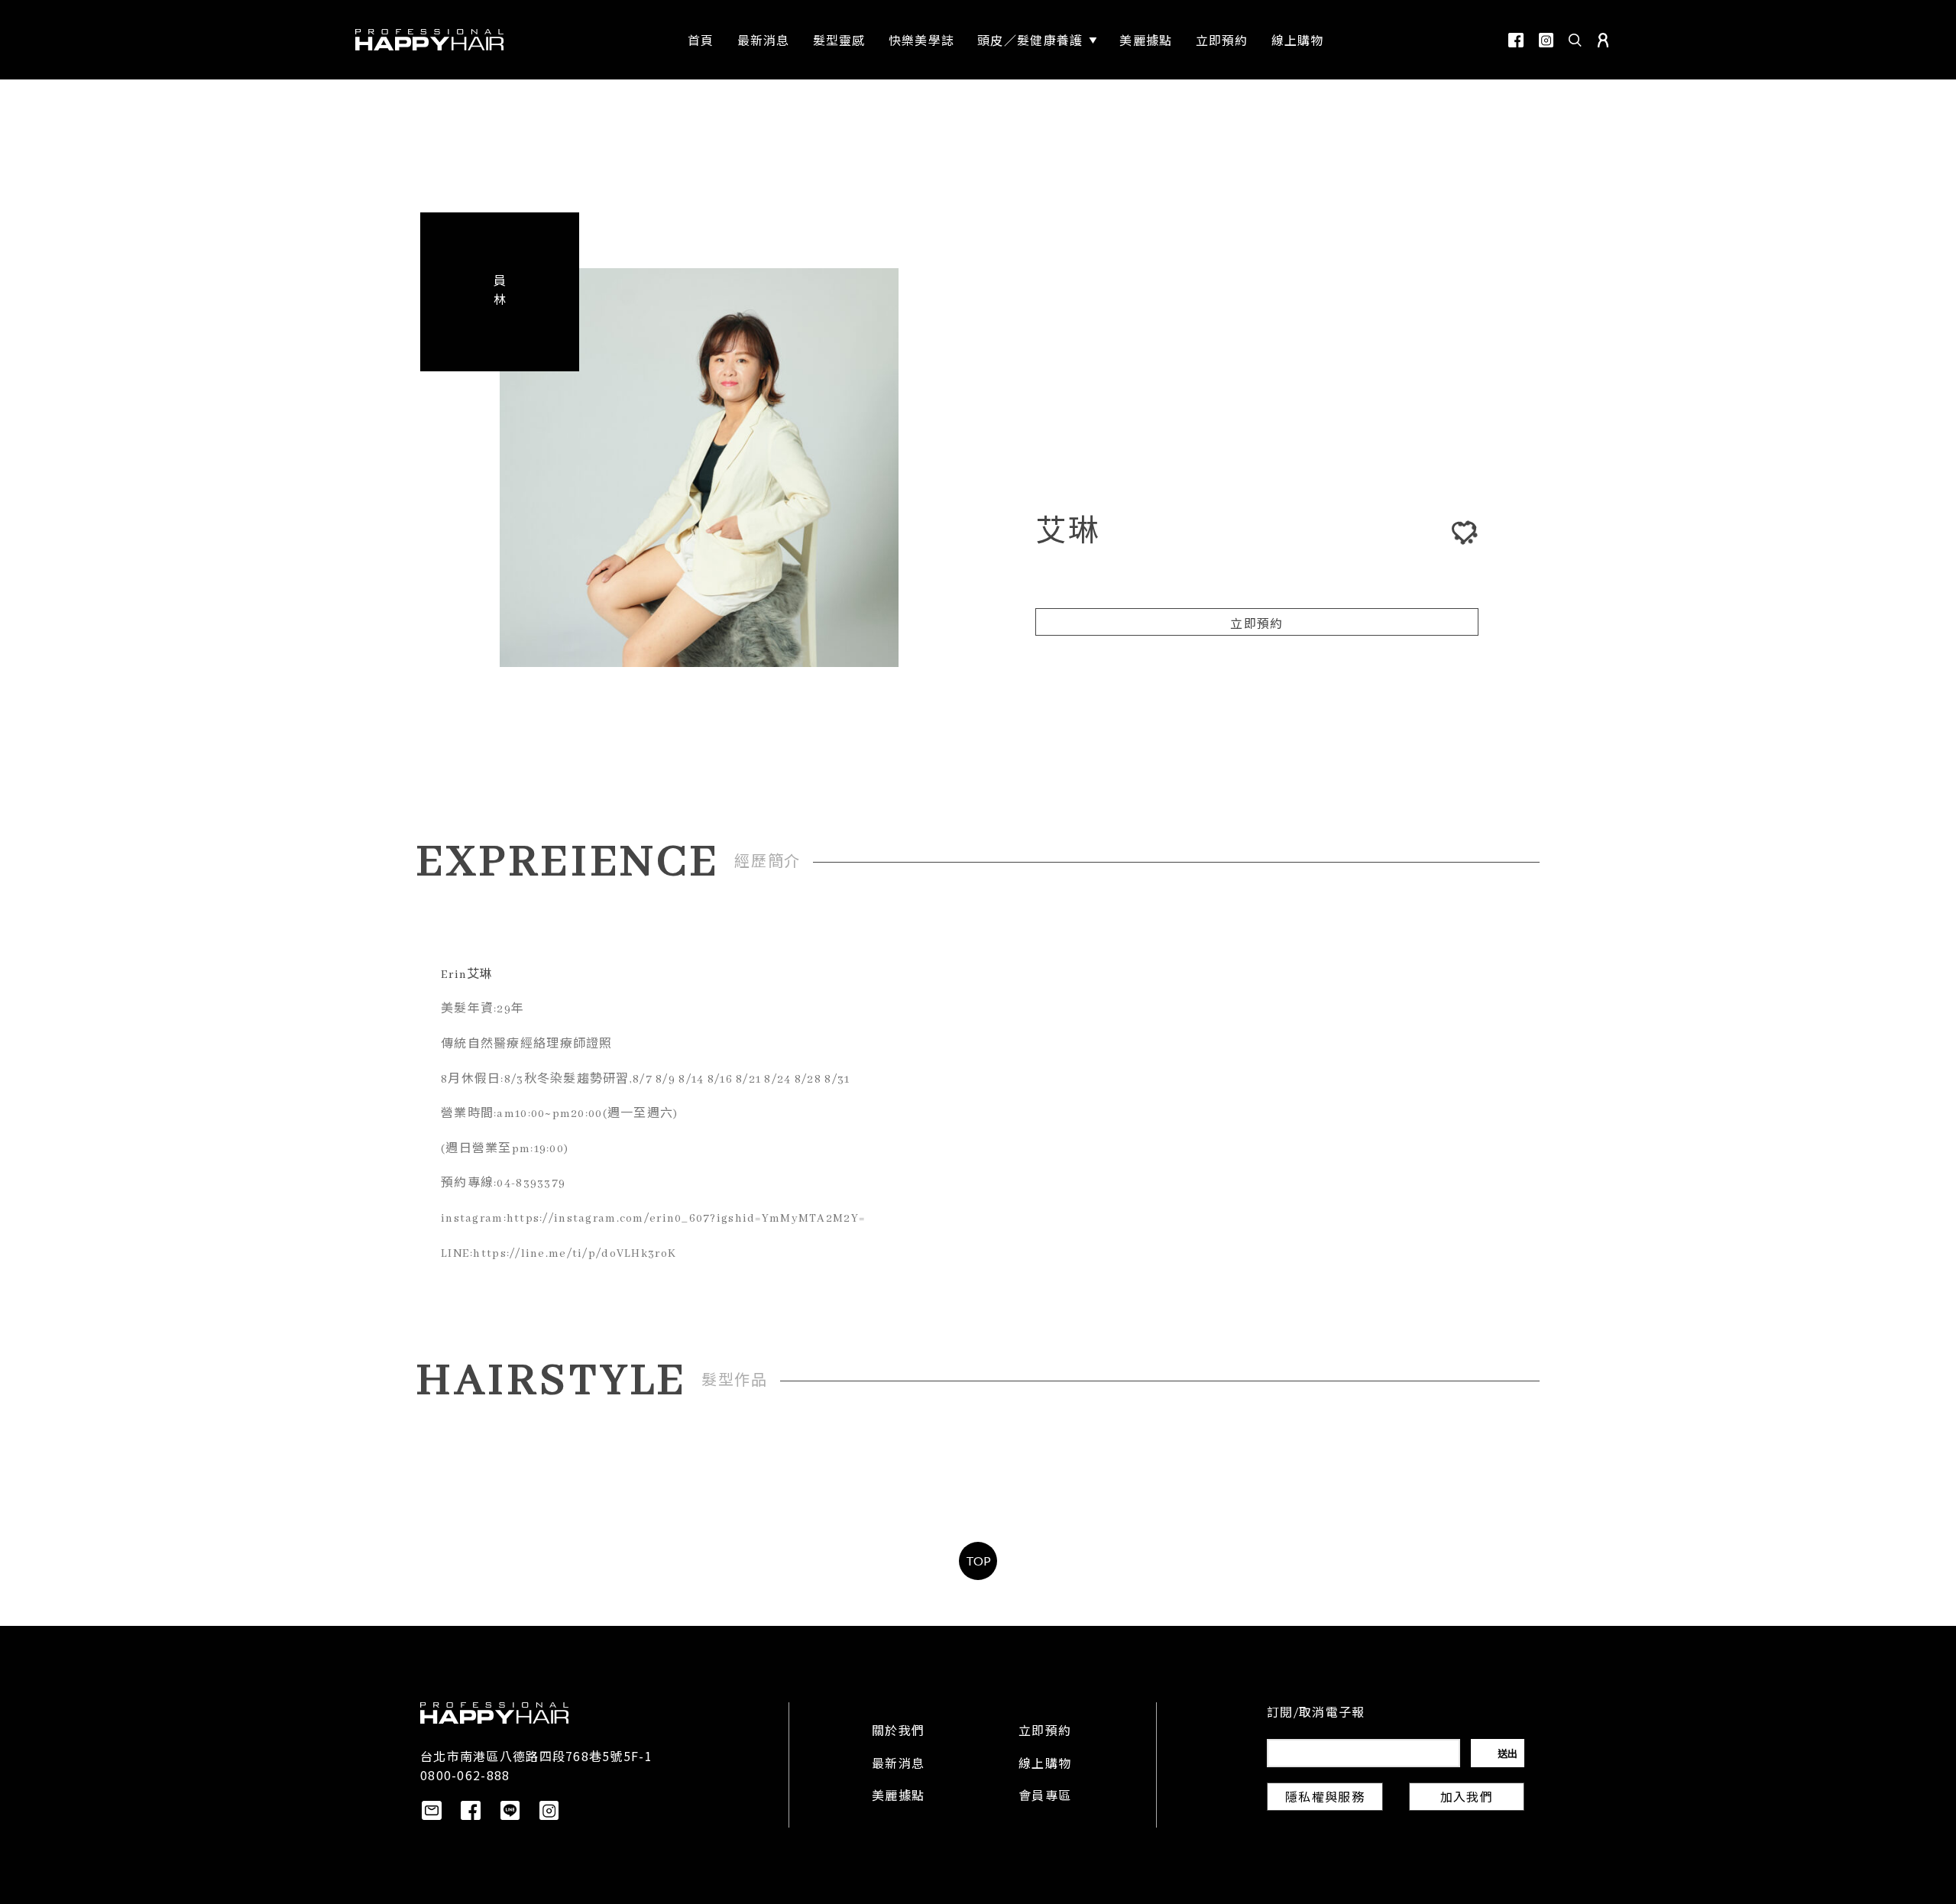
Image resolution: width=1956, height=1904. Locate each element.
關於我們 (898, 1732)
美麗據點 (898, 1797)
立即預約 (1257, 625)
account (1603, 40)
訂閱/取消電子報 (1316, 1714)
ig (1546, 40)
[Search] (1575, 40)
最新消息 (898, 1765)
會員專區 (1045, 1797)
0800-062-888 (465, 1775)
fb (1516, 40)
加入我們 (1467, 1799)
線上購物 (1045, 1765)
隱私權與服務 (1325, 1799)
